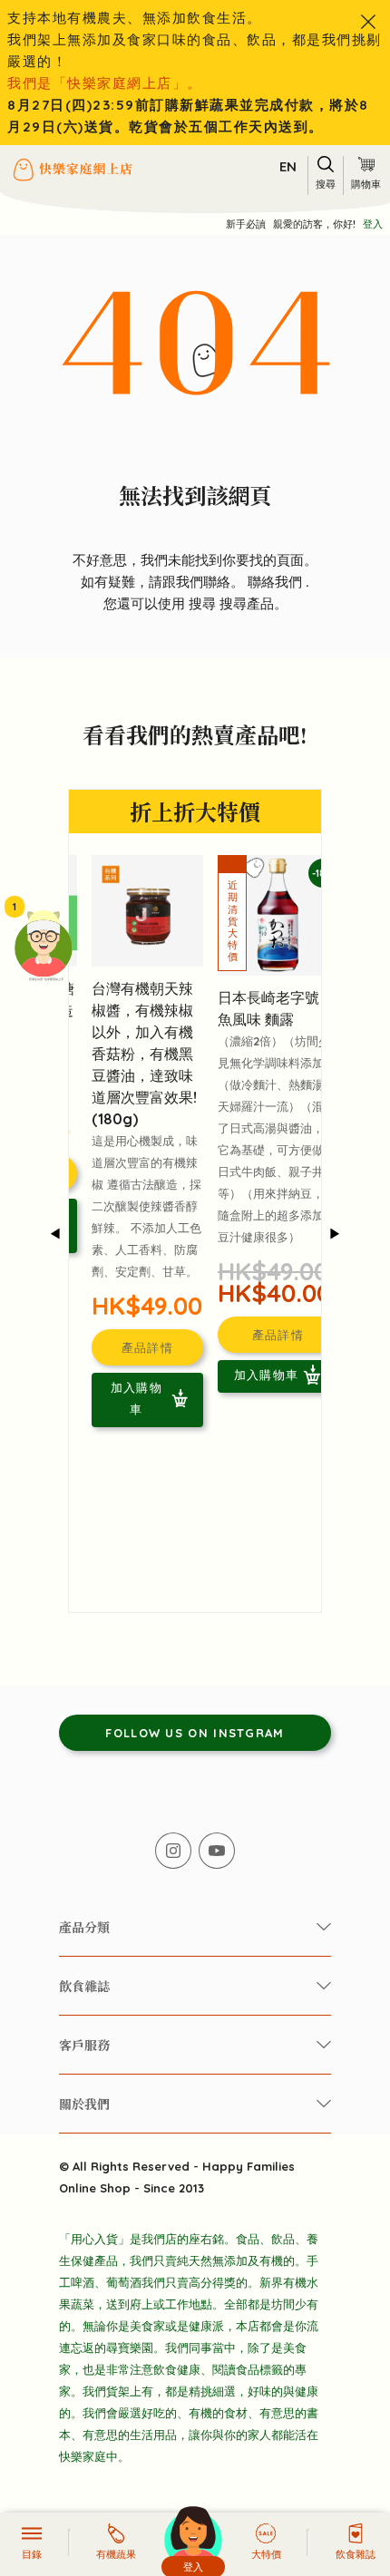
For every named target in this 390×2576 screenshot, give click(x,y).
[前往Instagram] (173, 1851)
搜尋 (204, 603)
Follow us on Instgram (195, 1733)
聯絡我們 (277, 582)
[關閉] (368, 22)
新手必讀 (246, 224)
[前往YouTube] (217, 1851)
